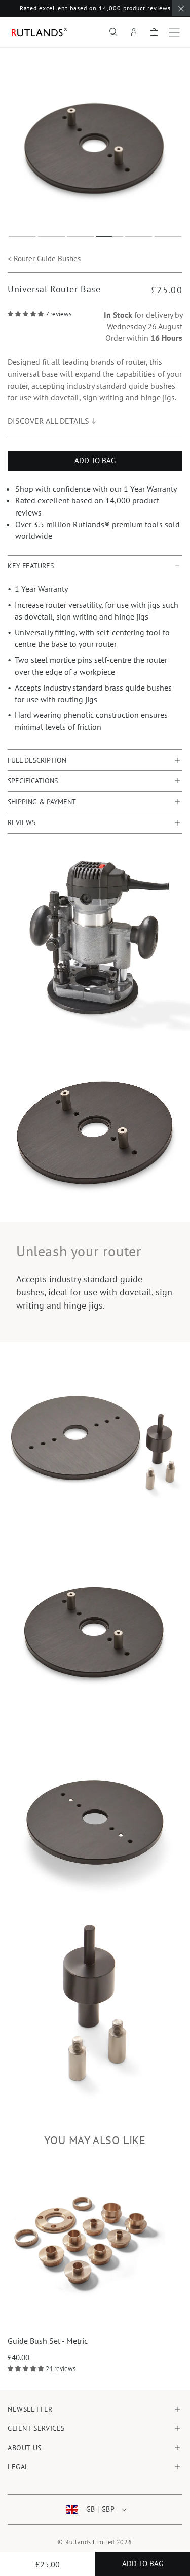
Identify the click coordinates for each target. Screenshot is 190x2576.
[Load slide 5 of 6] (139, 236)
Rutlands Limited (90, 2542)
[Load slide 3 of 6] (81, 236)
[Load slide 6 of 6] (168, 236)
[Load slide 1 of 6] (22, 236)
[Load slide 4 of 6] (110, 236)
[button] (113, 32)
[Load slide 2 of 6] (52, 236)
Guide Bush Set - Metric (48, 2341)
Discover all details (48, 421)
